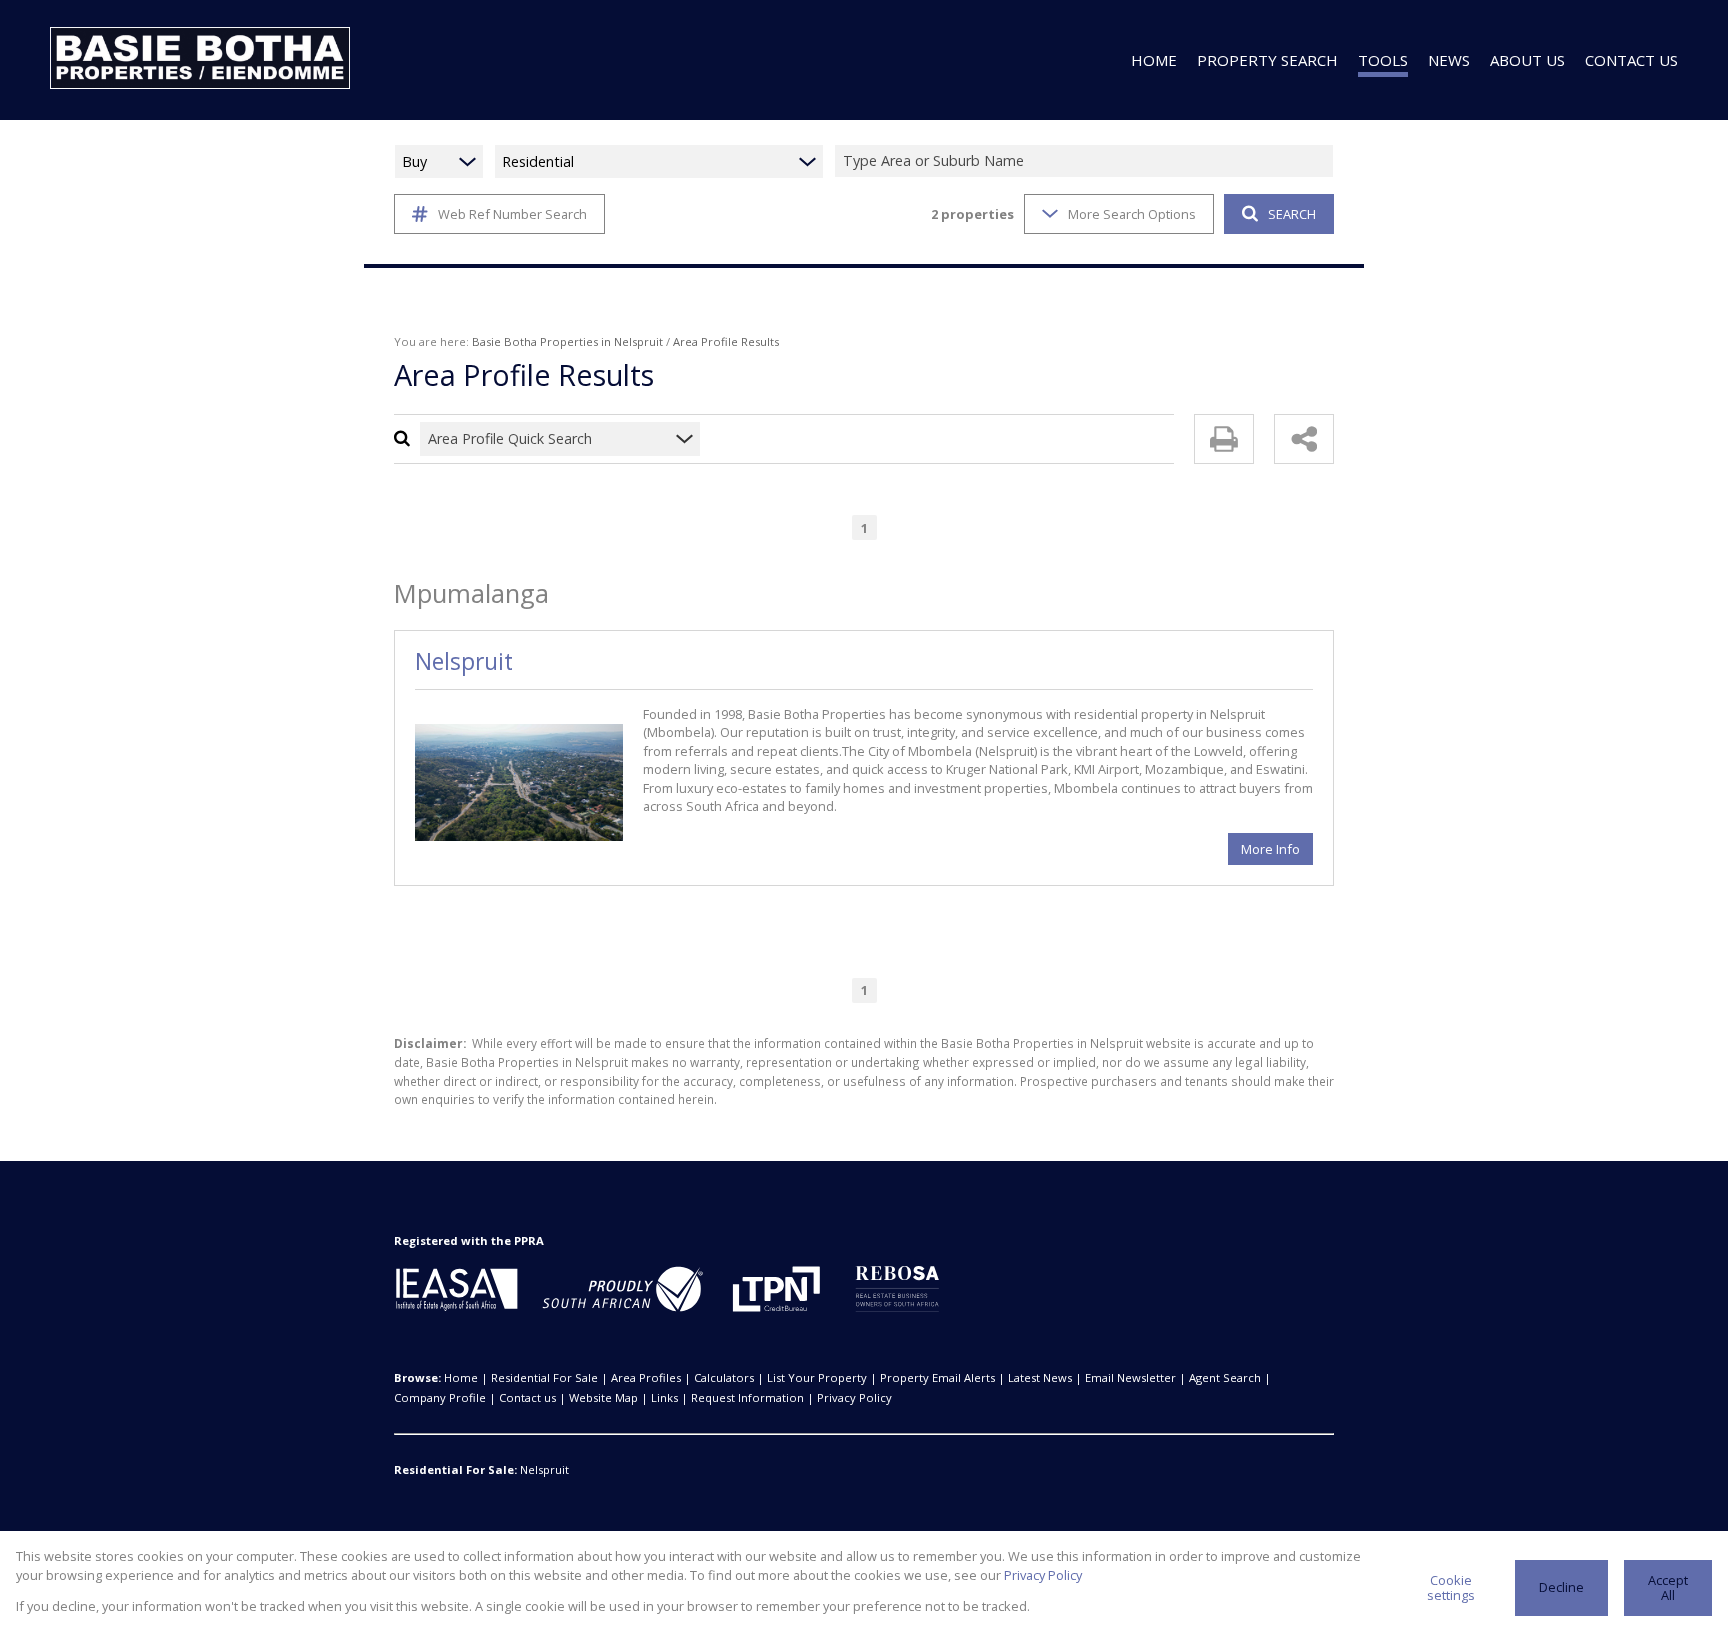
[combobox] (1087, 161)
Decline (1561, 1587)
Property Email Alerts (937, 1377)
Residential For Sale (544, 1377)
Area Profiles (646, 1377)
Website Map (603, 1397)
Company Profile (440, 1397)
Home (461, 1377)
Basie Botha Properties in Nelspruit (567, 341)
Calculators (724, 1377)
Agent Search (1225, 1377)
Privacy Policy (854, 1397)
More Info (1270, 849)
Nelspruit (464, 661)
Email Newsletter (1130, 1377)
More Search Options (1132, 214)
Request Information (747, 1397)
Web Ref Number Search (512, 214)
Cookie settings (1451, 1587)
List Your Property (817, 1377)
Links (664, 1397)
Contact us (527, 1397)
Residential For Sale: (455, 1469)
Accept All (1668, 1587)
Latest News (1040, 1377)
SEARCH (1292, 214)
